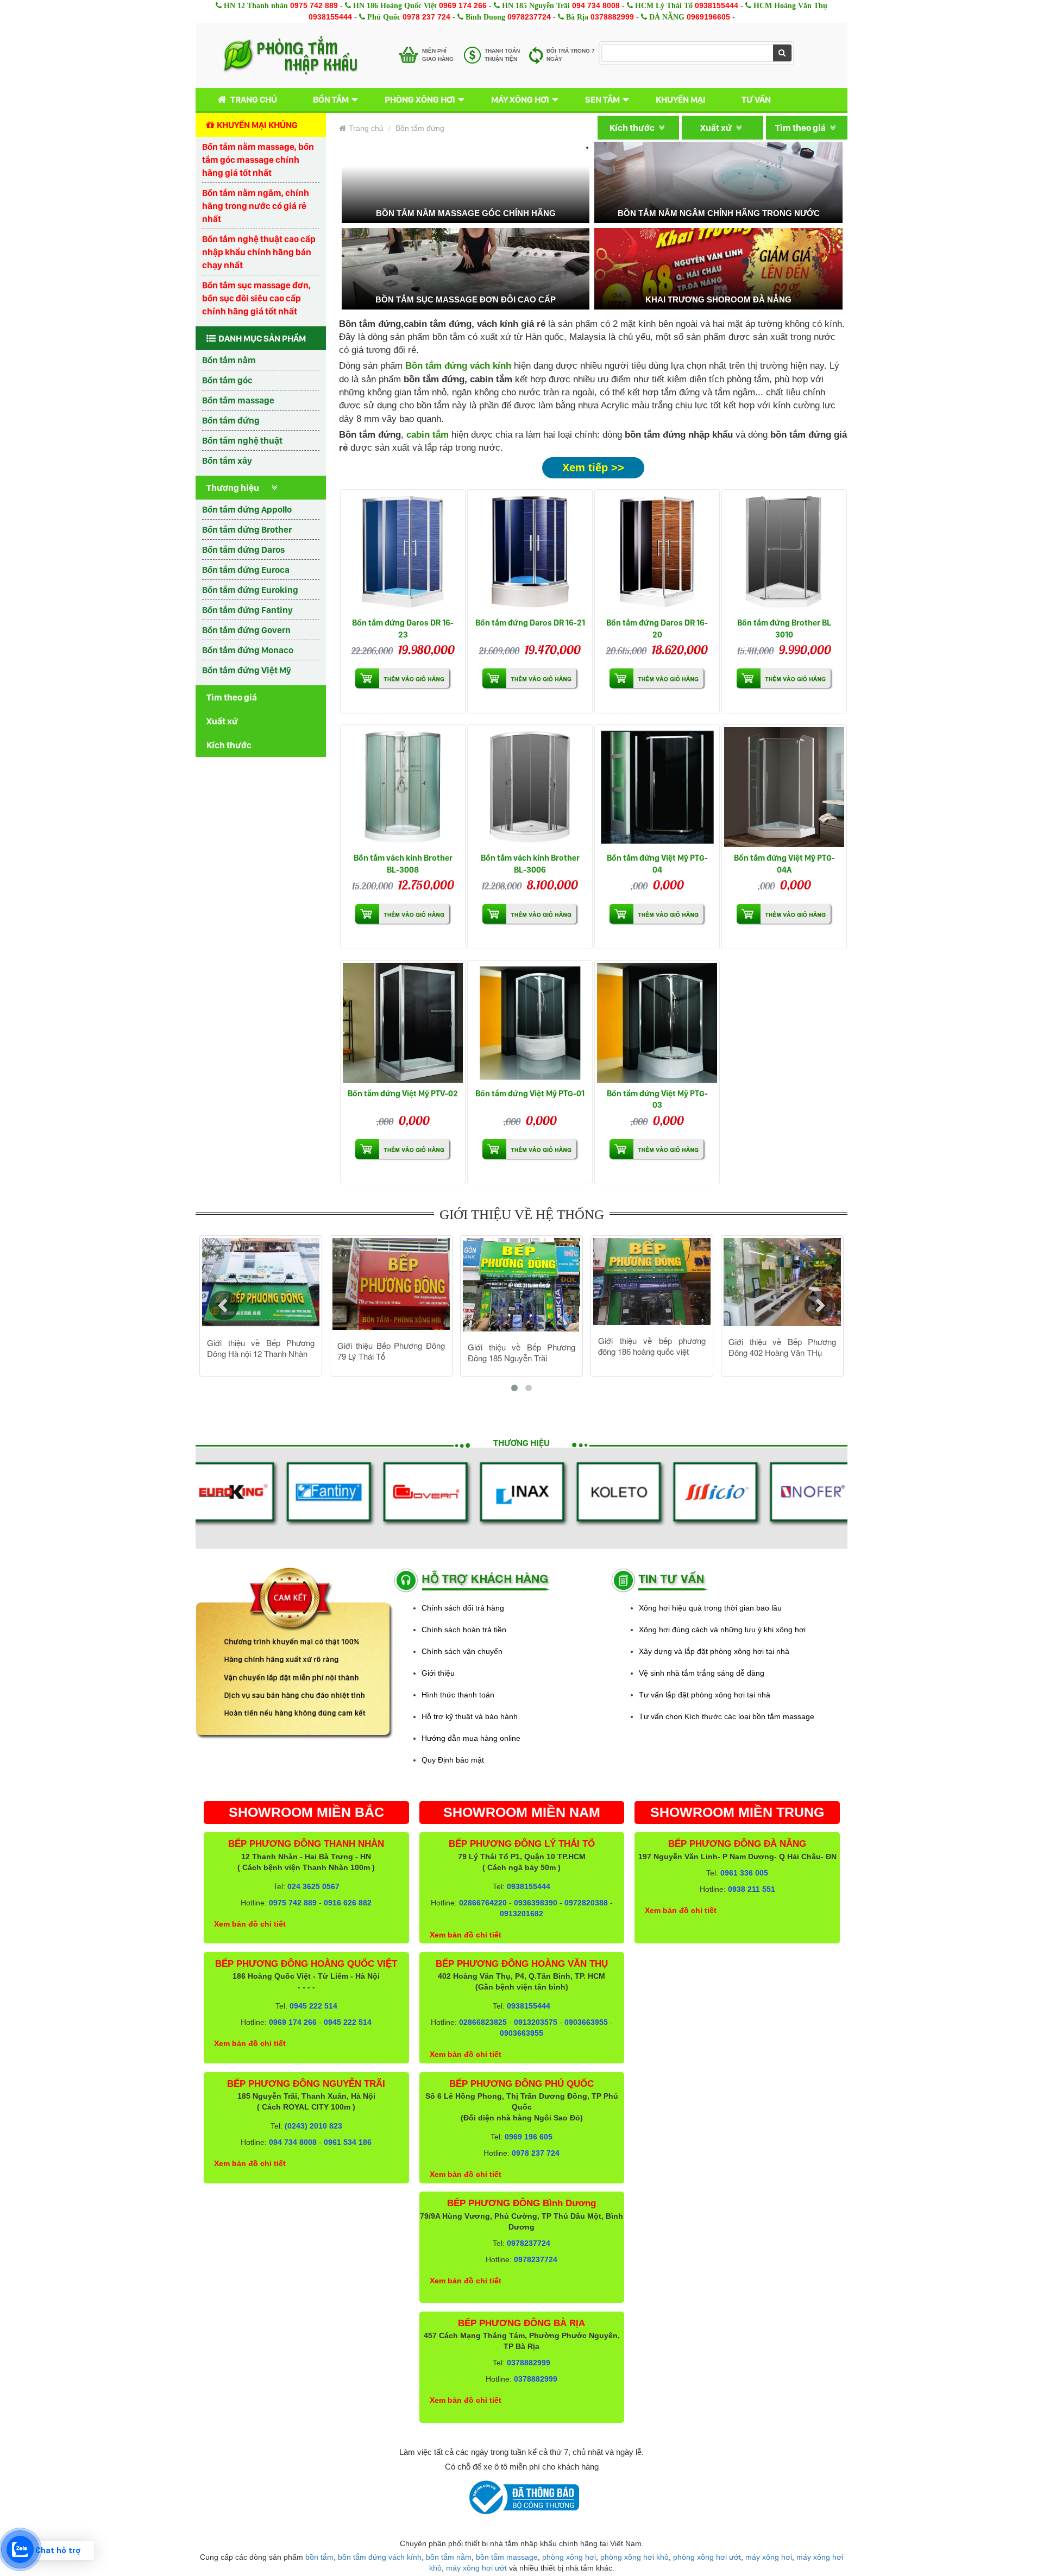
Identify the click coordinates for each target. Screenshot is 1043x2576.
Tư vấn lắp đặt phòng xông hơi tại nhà (705, 1695)
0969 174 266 (463, 5)
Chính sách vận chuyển (462, 1651)
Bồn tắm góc (227, 380)
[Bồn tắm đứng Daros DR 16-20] (657, 552)
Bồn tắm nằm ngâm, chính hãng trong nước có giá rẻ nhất (256, 206)
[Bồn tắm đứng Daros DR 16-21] (530, 552)
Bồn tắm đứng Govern (246, 630)
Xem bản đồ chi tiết (250, 1924)
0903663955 (586, 2022)
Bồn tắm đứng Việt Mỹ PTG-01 (530, 1093)
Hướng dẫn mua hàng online (471, 1738)
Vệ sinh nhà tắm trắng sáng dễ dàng (702, 1673)
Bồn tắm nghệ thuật (242, 440)
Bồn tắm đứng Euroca (246, 570)
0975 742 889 (314, 5)
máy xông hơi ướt (476, 2568)
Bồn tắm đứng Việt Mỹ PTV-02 (403, 1093)
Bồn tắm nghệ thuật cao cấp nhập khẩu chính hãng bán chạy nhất (259, 252)
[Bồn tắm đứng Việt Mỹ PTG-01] (530, 1023)
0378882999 (612, 17)
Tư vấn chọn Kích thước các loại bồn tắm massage (727, 1716)
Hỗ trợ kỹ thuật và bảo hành (470, 1716)
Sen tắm (602, 99)
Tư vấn (756, 99)
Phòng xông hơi (420, 99)
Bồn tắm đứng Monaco (248, 650)
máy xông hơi (769, 2557)
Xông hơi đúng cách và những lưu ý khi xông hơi (722, 1630)
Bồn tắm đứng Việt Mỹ (247, 670)
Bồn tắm (331, 99)
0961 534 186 (348, 2142)
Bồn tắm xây (227, 460)
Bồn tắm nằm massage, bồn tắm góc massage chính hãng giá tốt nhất (258, 160)
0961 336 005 (744, 1873)
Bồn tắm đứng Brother (247, 529)
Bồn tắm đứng (231, 420)
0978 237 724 (426, 17)
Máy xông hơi (520, 99)
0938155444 (717, 5)
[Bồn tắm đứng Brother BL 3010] (784, 552)
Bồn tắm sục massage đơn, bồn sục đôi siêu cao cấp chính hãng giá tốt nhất (256, 298)
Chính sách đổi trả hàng (463, 1608)
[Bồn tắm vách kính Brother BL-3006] (530, 787)
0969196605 (708, 17)
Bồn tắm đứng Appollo (247, 509)
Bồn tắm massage (238, 400)
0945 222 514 (313, 2006)
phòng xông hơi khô (634, 2557)
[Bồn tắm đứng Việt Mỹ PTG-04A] (784, 787)
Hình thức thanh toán (458, 1695)
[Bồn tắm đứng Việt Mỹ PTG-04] (657, 787)
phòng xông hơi (569, 2557)
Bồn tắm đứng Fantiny (247, 610)
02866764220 (483, 1903)
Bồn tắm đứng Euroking (250, 590)
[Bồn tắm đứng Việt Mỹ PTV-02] (403, 1023)
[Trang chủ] (290, 55)
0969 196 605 (529, 2137)
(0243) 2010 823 (313, 2126)
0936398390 (536, 1903)
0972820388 (586, 1903)
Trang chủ (254, 99)
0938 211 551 (752, 1889)
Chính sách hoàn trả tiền (464, 1630)
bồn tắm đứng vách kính (380, 2557)
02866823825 (483, 2022)
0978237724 (529, 17)
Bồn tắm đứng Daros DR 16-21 (530, 623)
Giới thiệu (438, 1673)
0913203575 (536, 2022)
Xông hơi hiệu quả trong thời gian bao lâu (710, 1608)
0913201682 (521, 1914)
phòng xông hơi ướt (707, 2557)
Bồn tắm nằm (229, 360)
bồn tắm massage (507, 2557)
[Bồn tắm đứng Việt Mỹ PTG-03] (657, 1023)
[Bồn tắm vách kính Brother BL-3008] (403, 787)
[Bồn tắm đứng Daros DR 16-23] (403, 552)
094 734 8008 (596, 5)
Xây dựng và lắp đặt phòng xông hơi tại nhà (714, 1651)
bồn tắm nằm (449, 2557)
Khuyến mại (681, 99)
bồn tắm (319, 2557)
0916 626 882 (348, 1903)
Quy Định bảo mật (453, 1760)
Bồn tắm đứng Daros (243, 550)
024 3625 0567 (313, 1886)
